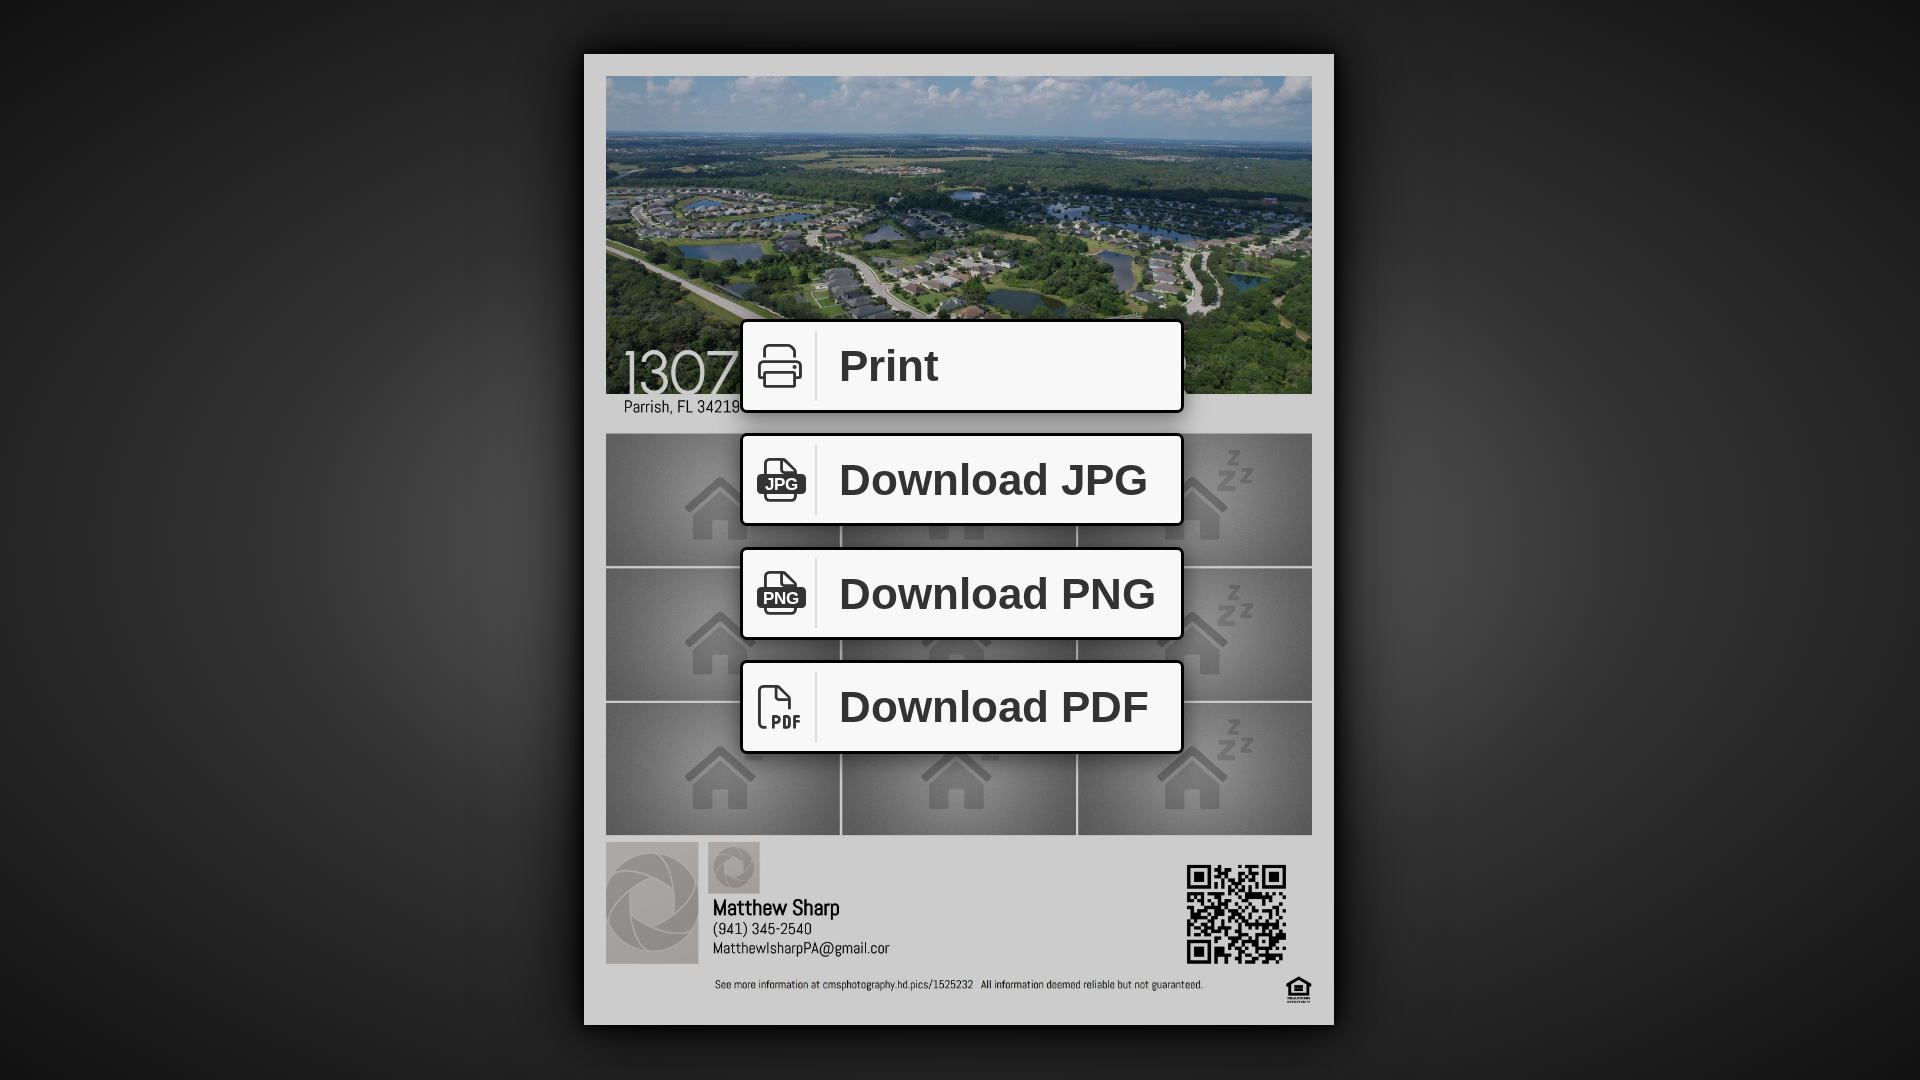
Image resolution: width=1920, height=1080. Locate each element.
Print (889, 365)
